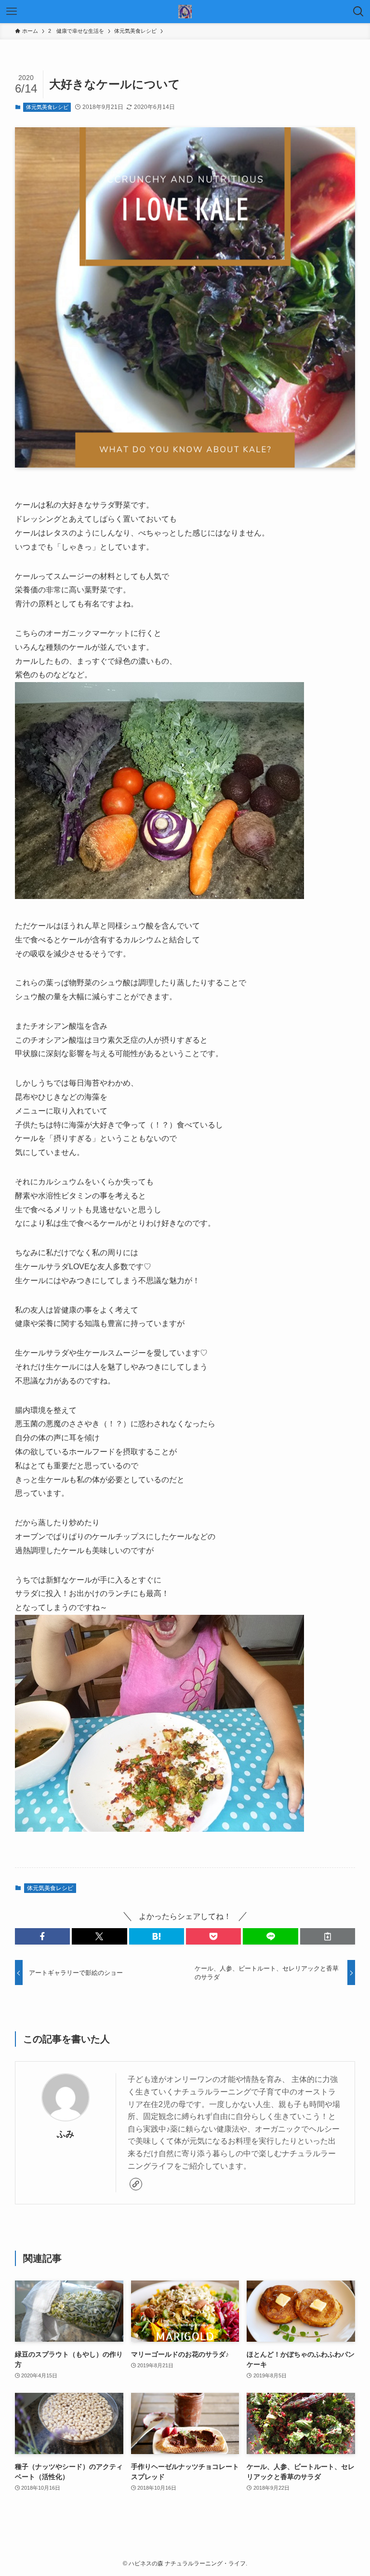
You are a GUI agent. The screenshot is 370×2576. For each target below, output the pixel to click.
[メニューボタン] (12, 12)
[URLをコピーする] (328, 1936)
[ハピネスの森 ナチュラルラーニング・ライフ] (185, 12)
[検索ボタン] (358, 12)
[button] (42, 1936)
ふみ (66, 2134)
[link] (136, 2184)
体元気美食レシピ (47, 107)
